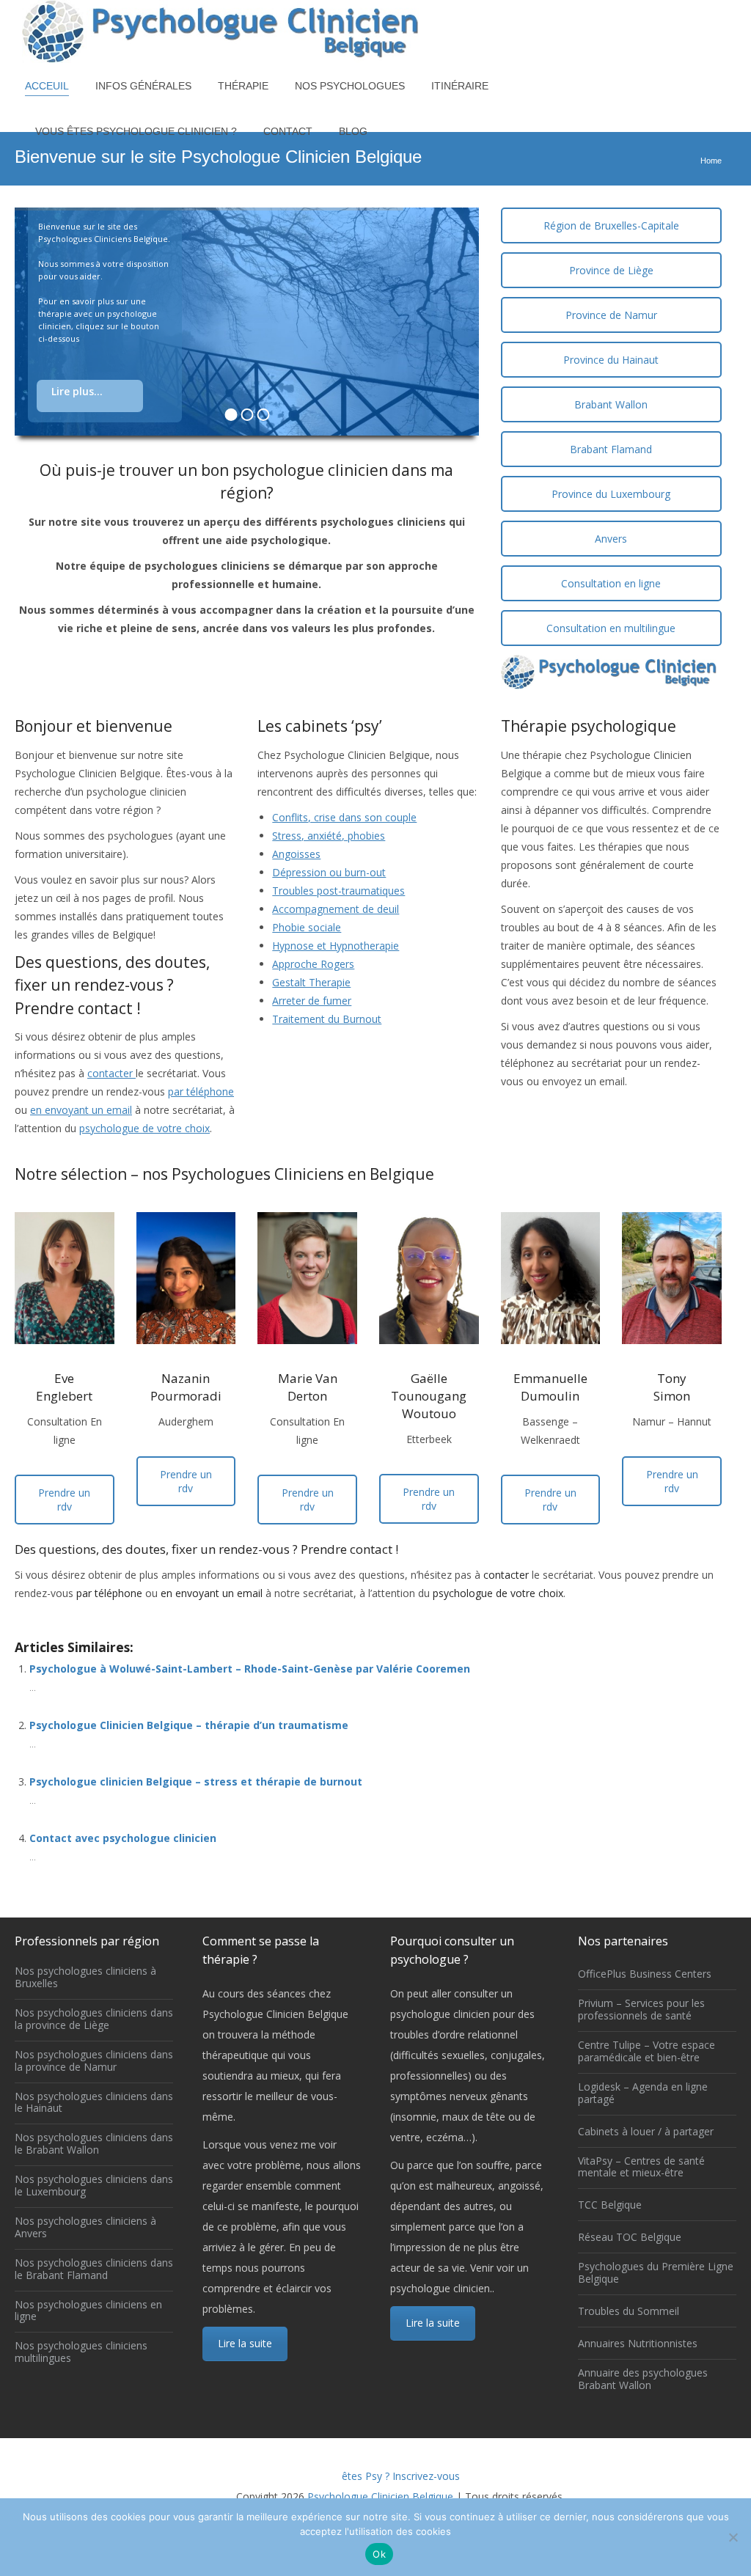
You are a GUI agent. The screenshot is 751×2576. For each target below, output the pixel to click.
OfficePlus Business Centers (645, 1974)
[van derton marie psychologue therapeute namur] (307, 1278)
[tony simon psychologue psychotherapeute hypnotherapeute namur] (672, 1278)
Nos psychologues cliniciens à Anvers (85, 2228)
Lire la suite (245, 2343)
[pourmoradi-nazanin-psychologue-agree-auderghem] (186, 1278)
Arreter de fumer (312, 1001)
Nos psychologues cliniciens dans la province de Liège (94, 2019)
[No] (733, 2537)
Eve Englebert (64, 1387)
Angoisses (296, 854)
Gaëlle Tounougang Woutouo (429, 1396)
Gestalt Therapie (311, 982)
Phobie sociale (307, 927)
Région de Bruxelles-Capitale (611, 225)
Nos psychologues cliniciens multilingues (81, 2352)
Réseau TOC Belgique (630, 2238)
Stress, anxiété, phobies (329, 836)
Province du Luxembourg (611, 494)
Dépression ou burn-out (329, 872)
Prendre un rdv (64, 1500)
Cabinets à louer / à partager (646, 2132)
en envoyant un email (81, 1110)
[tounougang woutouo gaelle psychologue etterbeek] (429, 1278)
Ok (379, 2554)
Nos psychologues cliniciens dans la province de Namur (94, 2061)
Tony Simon (672, 1387)
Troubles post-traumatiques (338, 891)
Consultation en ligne (611, 583)
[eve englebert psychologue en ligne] (65, 1278)
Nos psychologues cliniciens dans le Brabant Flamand (94, 2269)
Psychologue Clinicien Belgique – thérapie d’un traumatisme (189, 1725)
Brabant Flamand (611, 449)
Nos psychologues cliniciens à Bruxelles (85, 1978)
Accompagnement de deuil (336, 909)
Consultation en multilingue (611, 628)
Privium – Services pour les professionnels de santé (641, 2010)
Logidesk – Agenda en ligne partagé (643, 2094)
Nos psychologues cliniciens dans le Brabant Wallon (94, 2144)
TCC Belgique (610, 2205)
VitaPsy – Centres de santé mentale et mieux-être (641, 2168)
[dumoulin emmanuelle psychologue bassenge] (551, 1278)
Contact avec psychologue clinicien (123, 1838)
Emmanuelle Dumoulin (550, 1387)
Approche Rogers (313, 964)
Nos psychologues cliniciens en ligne (88, 2311)
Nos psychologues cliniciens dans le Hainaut (94, 2103)
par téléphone (201, 1091)
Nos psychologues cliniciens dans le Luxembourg (94, 2186)
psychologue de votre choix (144, 1128)
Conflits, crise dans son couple (344, 817)
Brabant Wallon (611, 404)
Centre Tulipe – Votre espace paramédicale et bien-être (646, 2052)
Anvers (611, 539)
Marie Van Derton (308, 1387)
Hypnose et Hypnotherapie (336, 946)
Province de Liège (611, 270)
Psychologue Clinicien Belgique (380, 2496)
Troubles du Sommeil (629, 2312)
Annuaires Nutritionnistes (638, 2344)
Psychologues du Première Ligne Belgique (656, 2273)
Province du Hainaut (611, 360)
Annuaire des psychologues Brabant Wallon (643, 2379)
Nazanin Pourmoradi (186, 1387)
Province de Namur (611, 315)
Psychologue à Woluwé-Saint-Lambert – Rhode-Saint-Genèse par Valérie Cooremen (250, 1669)
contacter (111, 1073)
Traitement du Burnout (327, 1019)
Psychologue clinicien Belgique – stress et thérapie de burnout (196, 1781)
